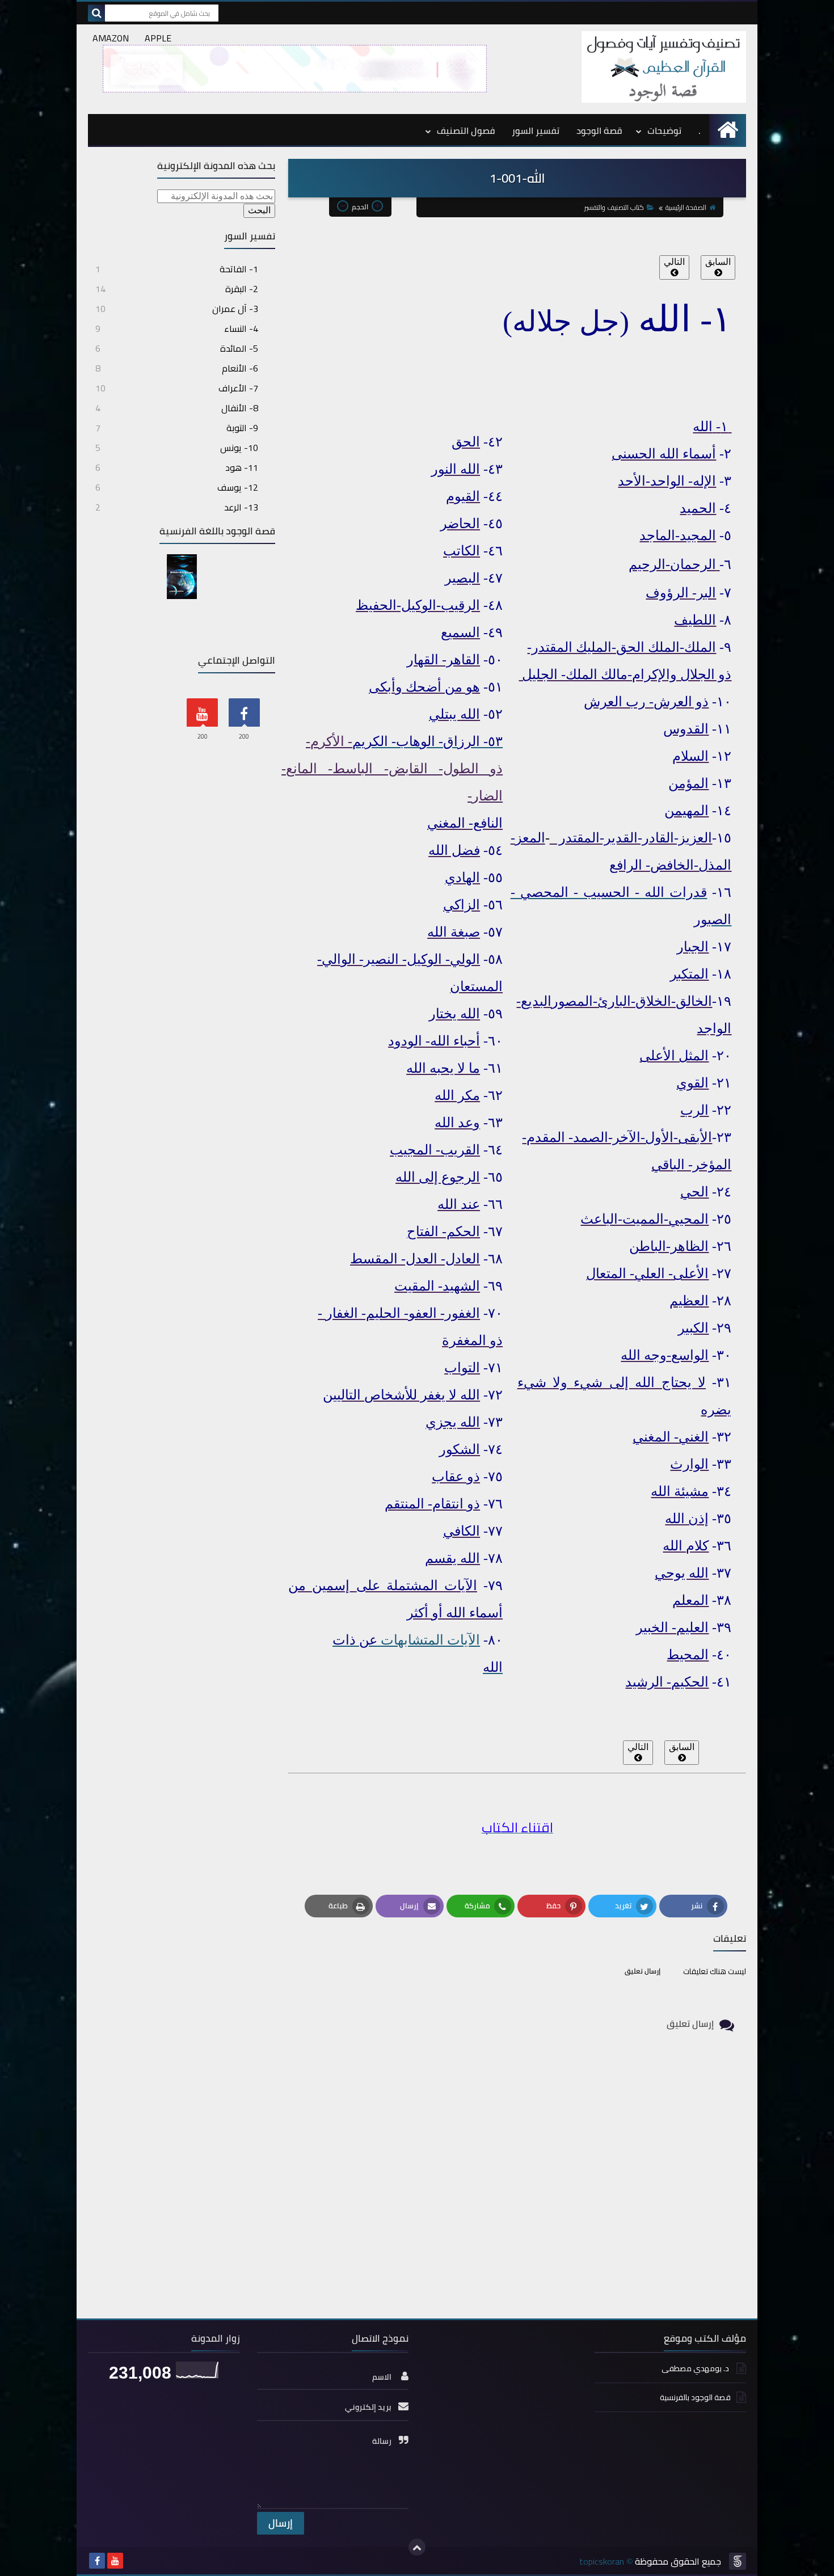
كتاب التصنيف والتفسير (614, 207)
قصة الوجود (599, 130)
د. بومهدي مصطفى (696, 2369)
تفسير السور (536, 130)
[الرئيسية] (728, 130)
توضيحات (664, 130)
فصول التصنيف (466, 130)
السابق (718, 262)
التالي (674, 262)
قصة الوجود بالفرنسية (695, 2397)
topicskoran (602, 2561)
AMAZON (111, 38)
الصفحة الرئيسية (686, 207)
